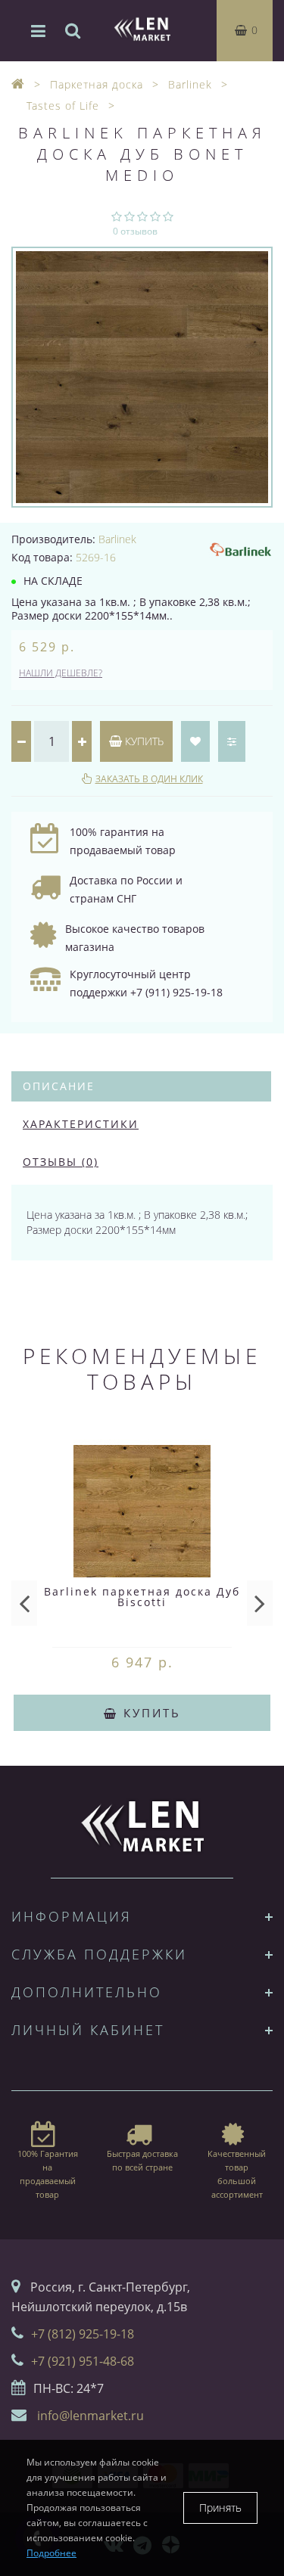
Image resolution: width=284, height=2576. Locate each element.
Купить (143, 741)
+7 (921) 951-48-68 (83, 2361)
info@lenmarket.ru (91, 2416)
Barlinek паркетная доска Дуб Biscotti (142, 1597)
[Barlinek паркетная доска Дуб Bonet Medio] (142, 377)
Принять (220, 2508)
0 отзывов (135, 231)
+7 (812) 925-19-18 (83, 2334)
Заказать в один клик (149, 779)
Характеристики (81, 1124)
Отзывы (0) (61, 1162)
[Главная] (18, 84)
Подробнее (51, 2553)
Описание (59, 1086)
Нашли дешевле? (61, 673)
